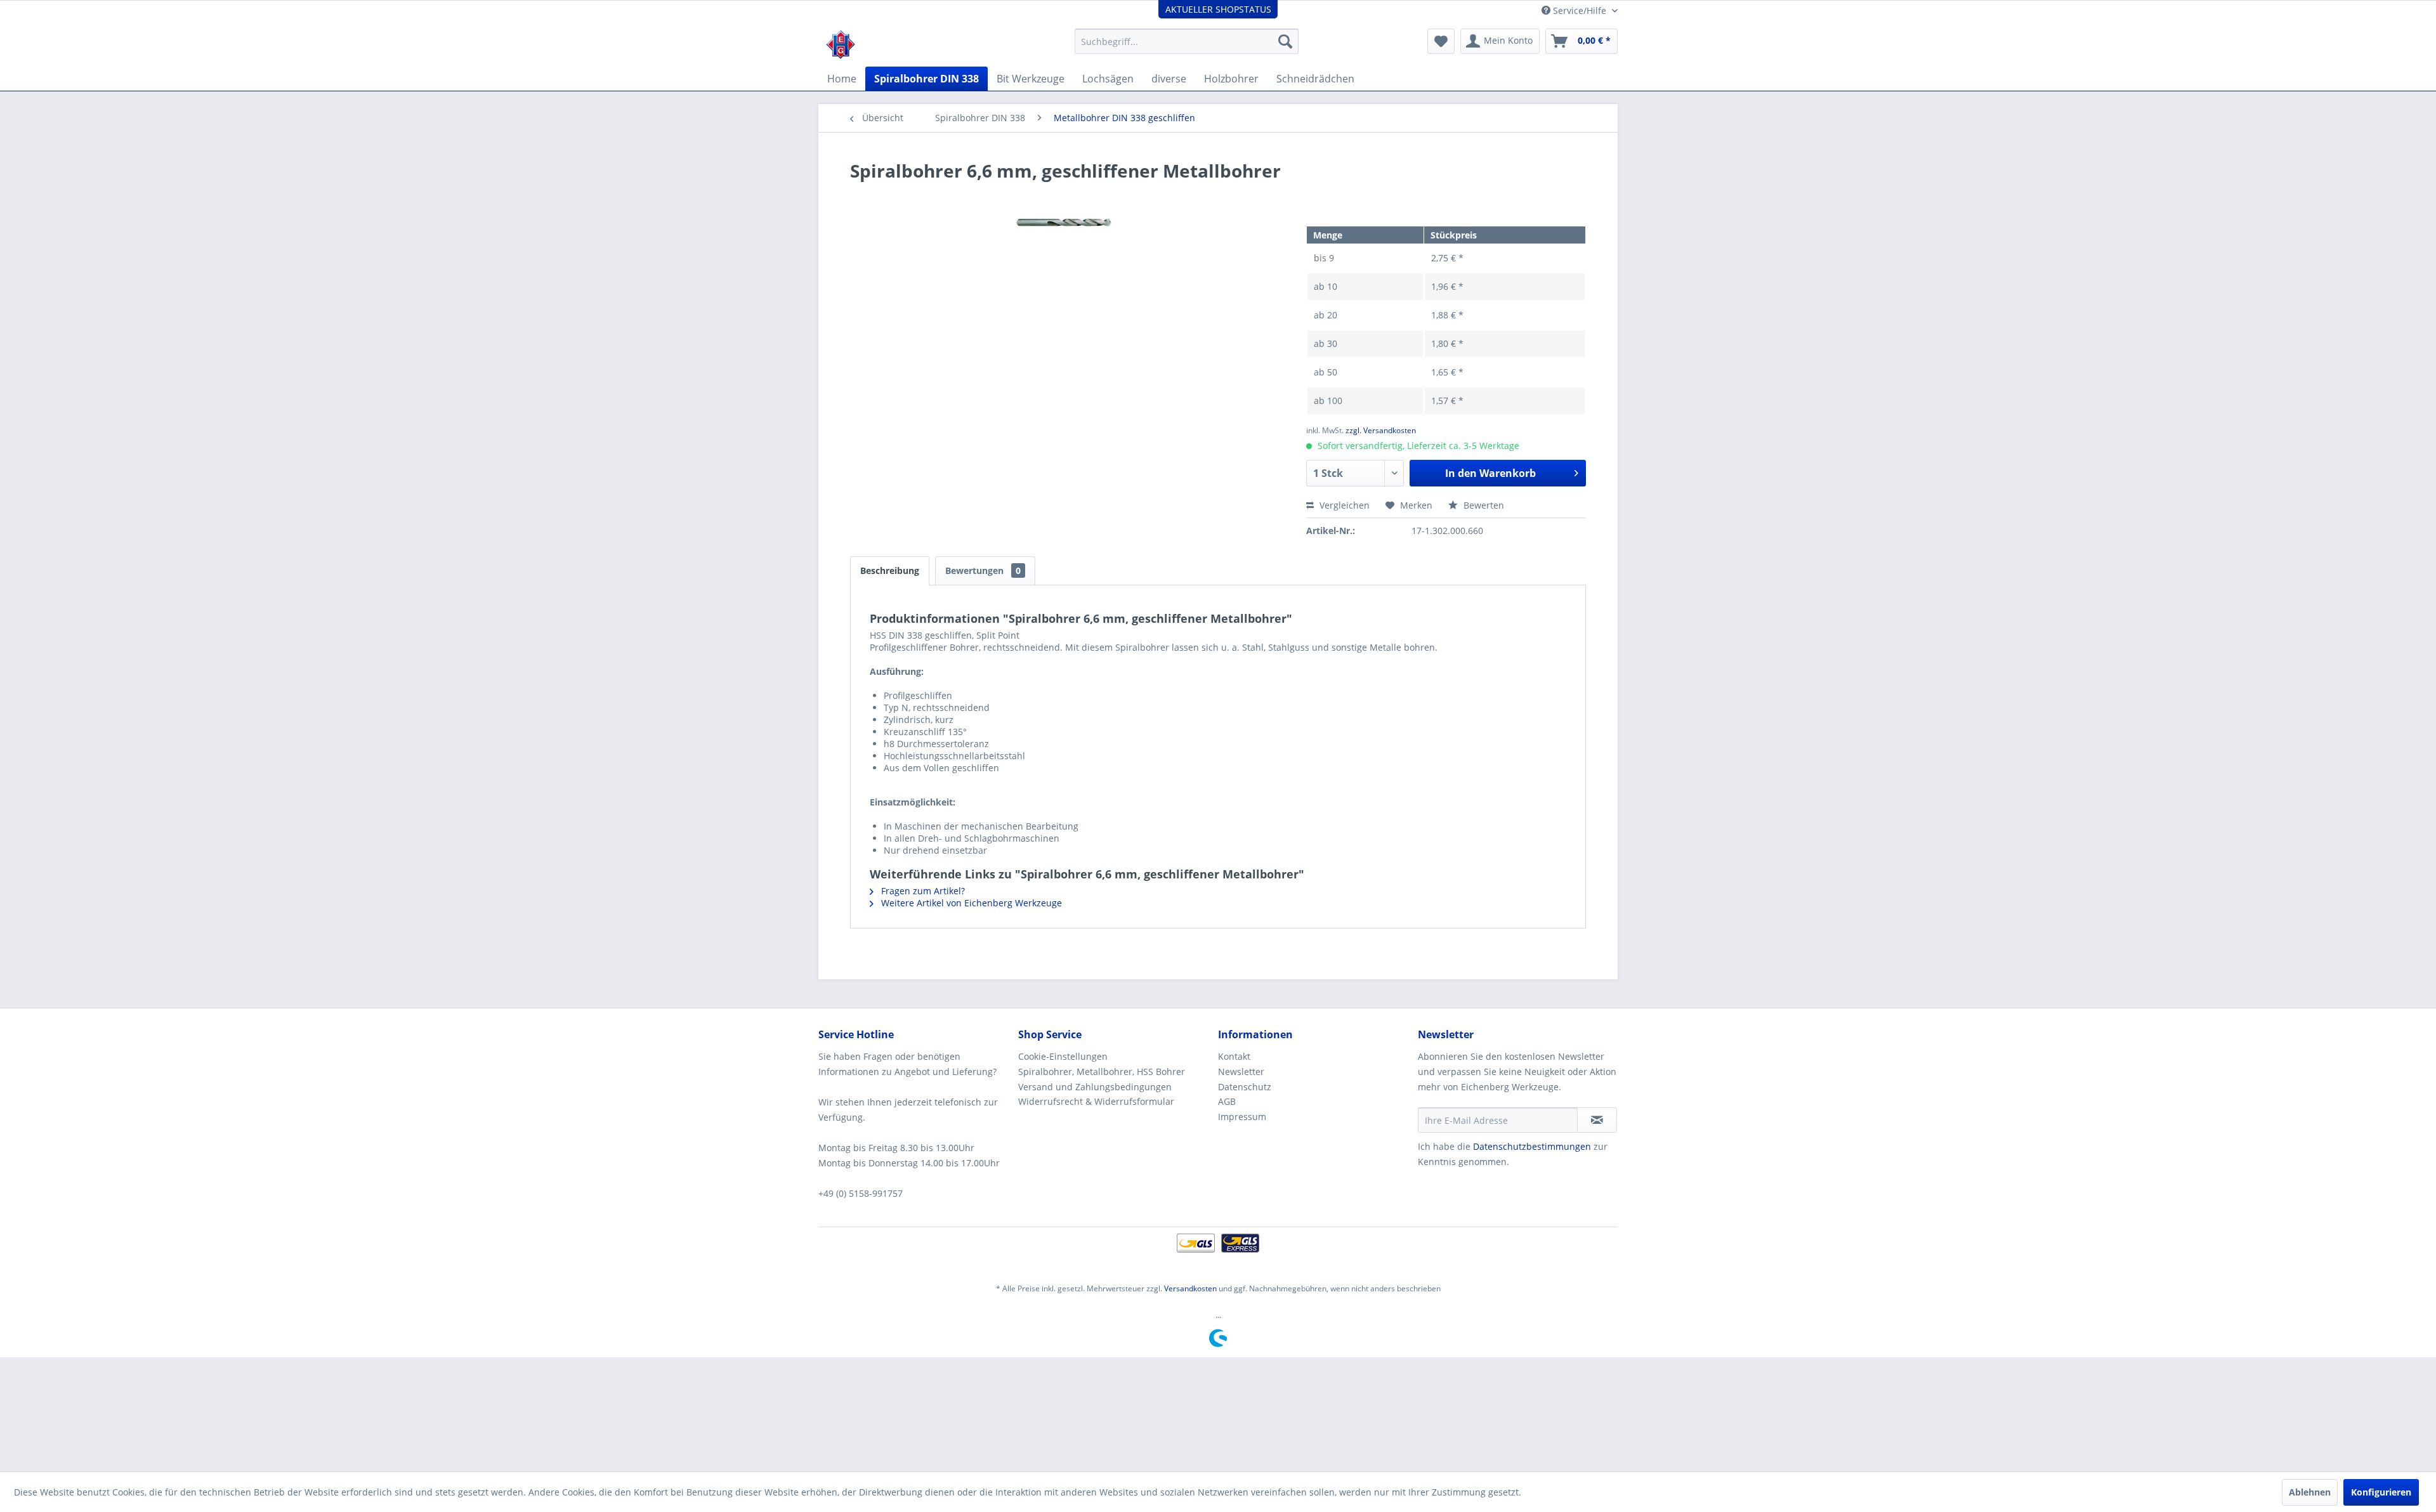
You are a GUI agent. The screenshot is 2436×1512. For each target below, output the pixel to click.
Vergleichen (1343, 505)
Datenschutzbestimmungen (1532, 1146)
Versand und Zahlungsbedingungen (1095, 1087)
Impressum (1242, 1117)
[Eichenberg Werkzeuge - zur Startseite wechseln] (841, 44)
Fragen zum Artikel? (922, 891)
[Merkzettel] (1441, 41)
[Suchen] (1285, 41)
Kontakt (1234, 1056)
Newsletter (1241, 1072)
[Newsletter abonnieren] (1597, 1120)
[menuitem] (1187, 41)
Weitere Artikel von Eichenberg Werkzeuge (970, 903)
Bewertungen (983, 570)
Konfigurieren (2381, 1492)
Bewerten (1483, 505)
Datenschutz (1245, 1087)
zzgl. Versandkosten (1381, 430)
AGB (1227, 1101)
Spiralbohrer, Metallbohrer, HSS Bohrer (1102, 1072)
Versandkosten (1190, 1288)
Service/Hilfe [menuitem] (1580, 10)
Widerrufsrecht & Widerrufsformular (1096, 1101)
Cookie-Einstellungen (1063, 1056)
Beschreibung (890, 570)
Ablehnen (2310, 1492)
